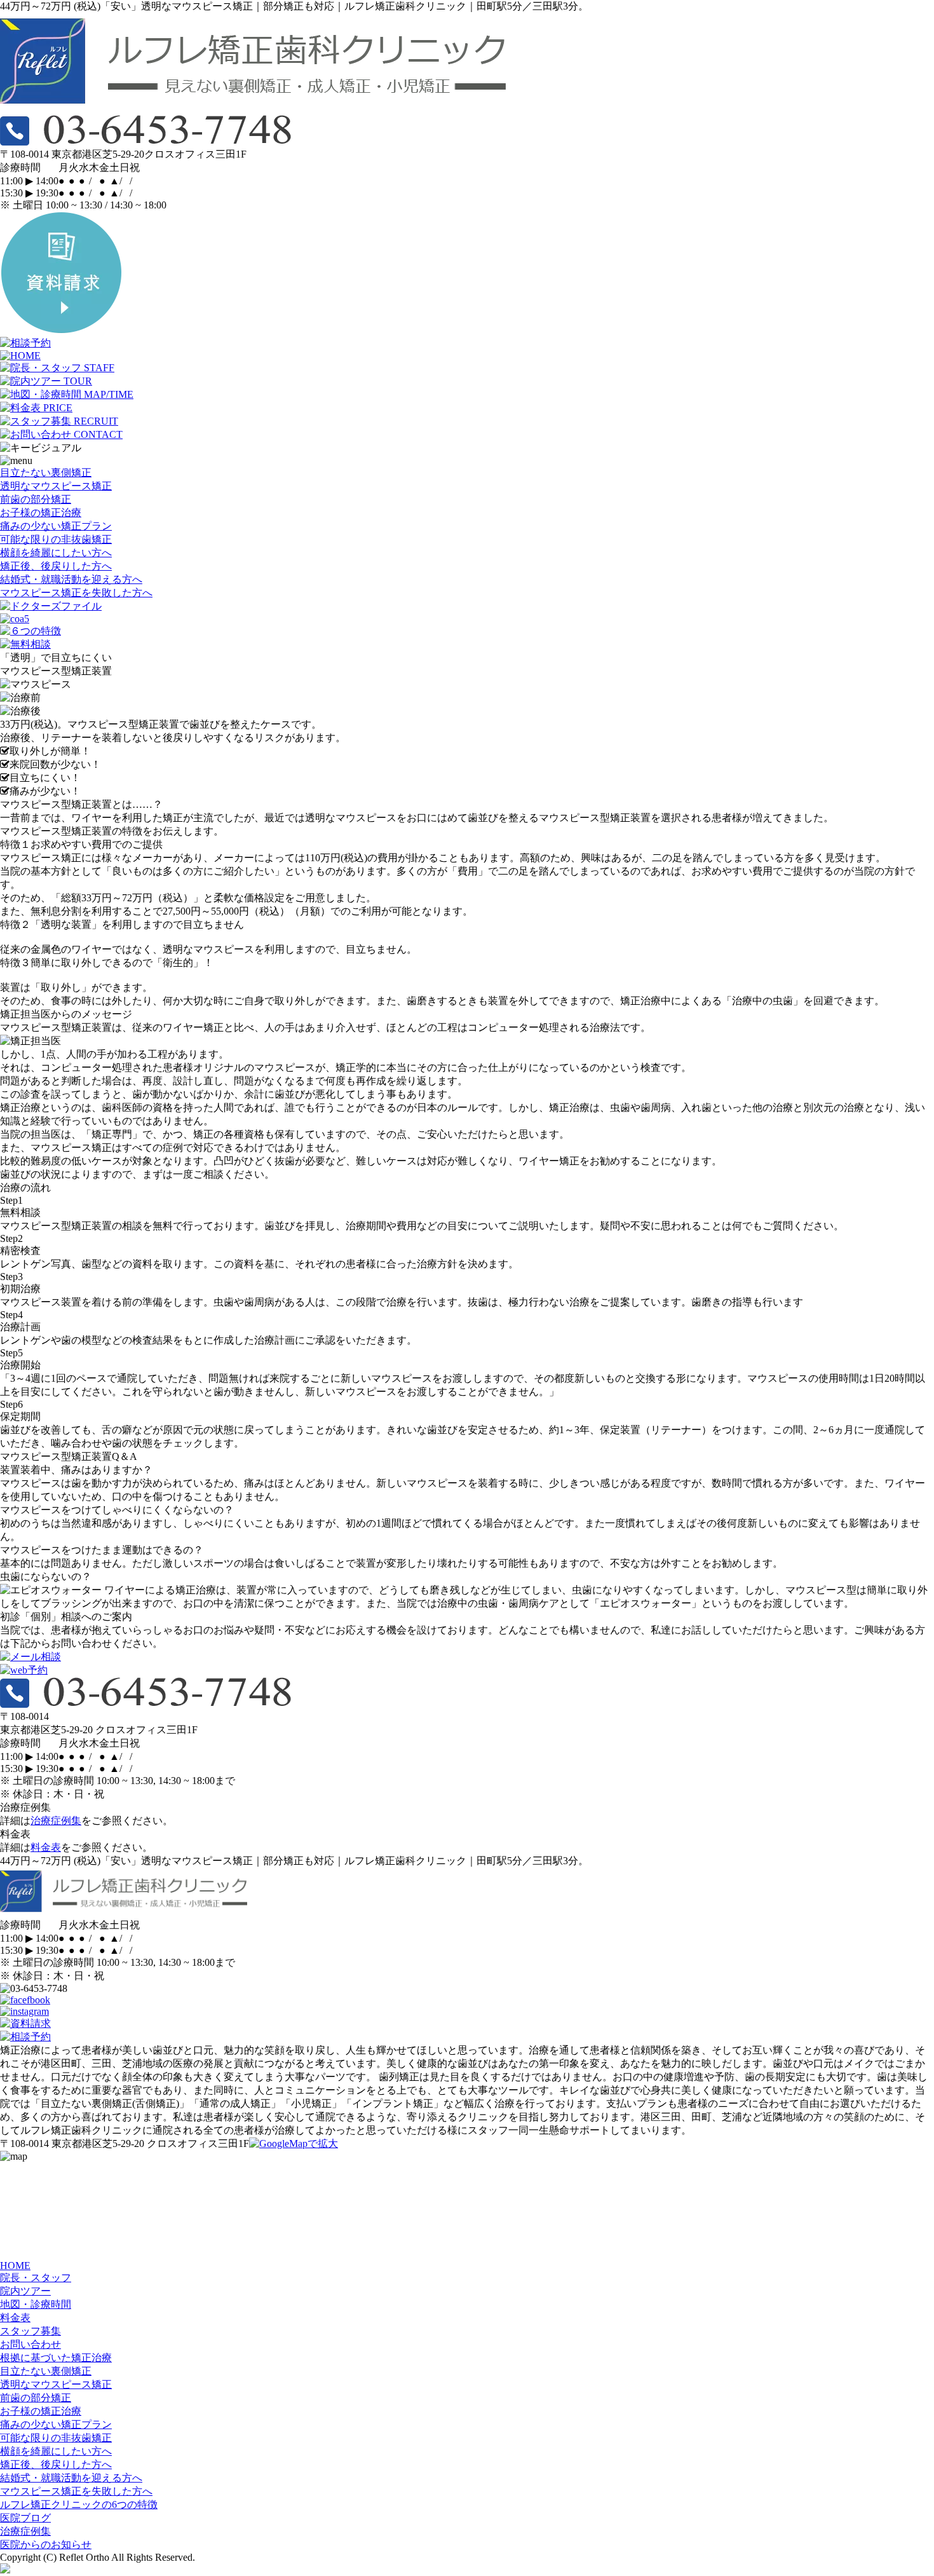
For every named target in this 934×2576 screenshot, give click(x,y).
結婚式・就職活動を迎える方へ (71, 579)
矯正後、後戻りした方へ (56, 566)
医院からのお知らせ (46, 2545)
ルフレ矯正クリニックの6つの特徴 (79, 2504)
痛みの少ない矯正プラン (56, 526)
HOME (15, 2266)
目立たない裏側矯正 (46, 473)
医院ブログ (25, 2518)
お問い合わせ (30, 2344)
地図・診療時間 (36, 2304)
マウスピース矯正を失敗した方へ (76, 593)
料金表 (46, 1847)
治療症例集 (56, 1821)
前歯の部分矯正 (36, 499)
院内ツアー (25, 2291)
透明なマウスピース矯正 (56, 486)
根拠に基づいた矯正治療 (56, 2358)
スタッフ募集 (30, 2331)
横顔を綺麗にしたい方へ (56, 553)
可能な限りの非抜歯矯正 (56, 539)
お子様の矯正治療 (41, 513)
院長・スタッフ (36, 2278)
